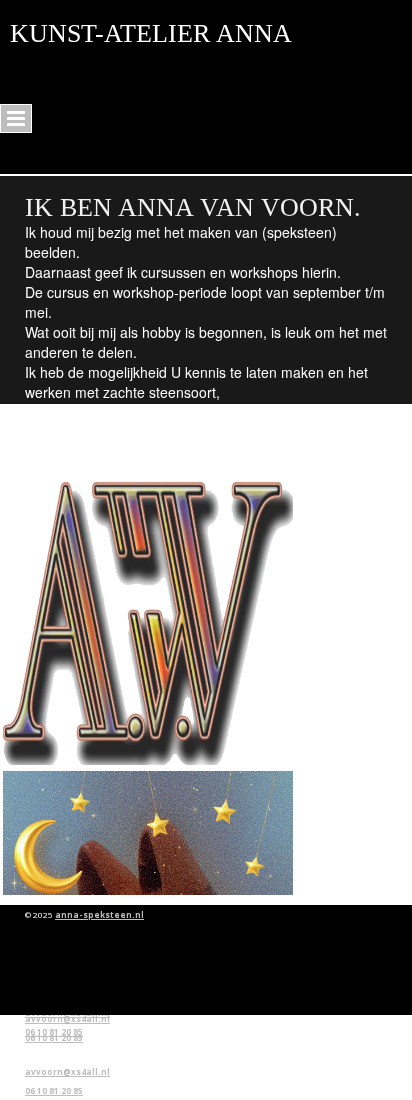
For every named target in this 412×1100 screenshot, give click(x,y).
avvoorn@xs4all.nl (67, 1071)
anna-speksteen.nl (99, 914)
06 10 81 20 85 (54, 1031)
